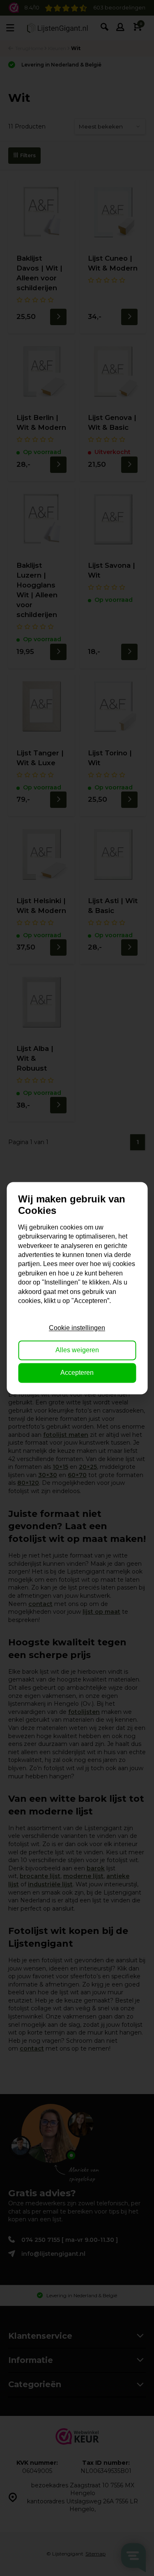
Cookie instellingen (77, 1328)
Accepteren (77, 1373)
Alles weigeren (77, 1350)
